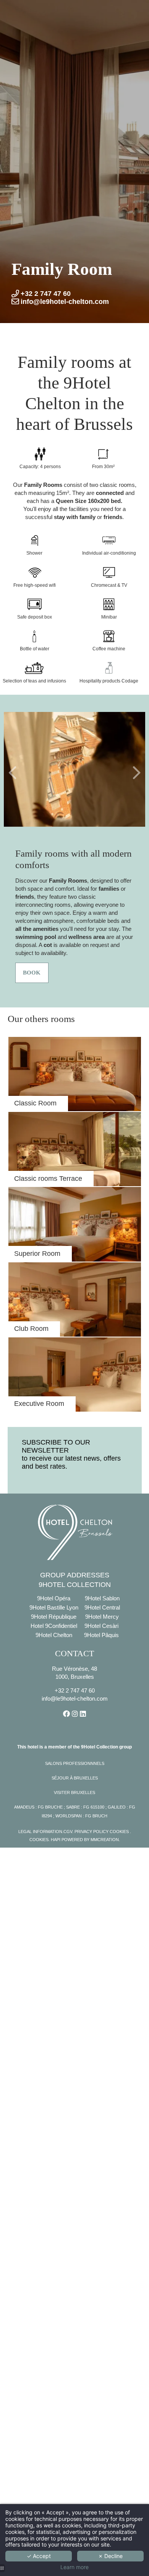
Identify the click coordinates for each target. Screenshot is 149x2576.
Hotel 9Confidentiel (54, 1626)
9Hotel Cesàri (101, 1626)
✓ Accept (39, 2556)
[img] (75, 1149)
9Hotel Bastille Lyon (54, 1607)
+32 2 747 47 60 (75, 1690)
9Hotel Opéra (54, 1598)
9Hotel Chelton (54, 1635)
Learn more (74, 2567)
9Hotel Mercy (102, 1617)
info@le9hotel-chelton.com (75, 1699)
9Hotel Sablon (102, 1598)
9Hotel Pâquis (101, 1635)
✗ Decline (110, 2556)
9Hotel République (54, 1617)
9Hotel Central (102, 1607)
